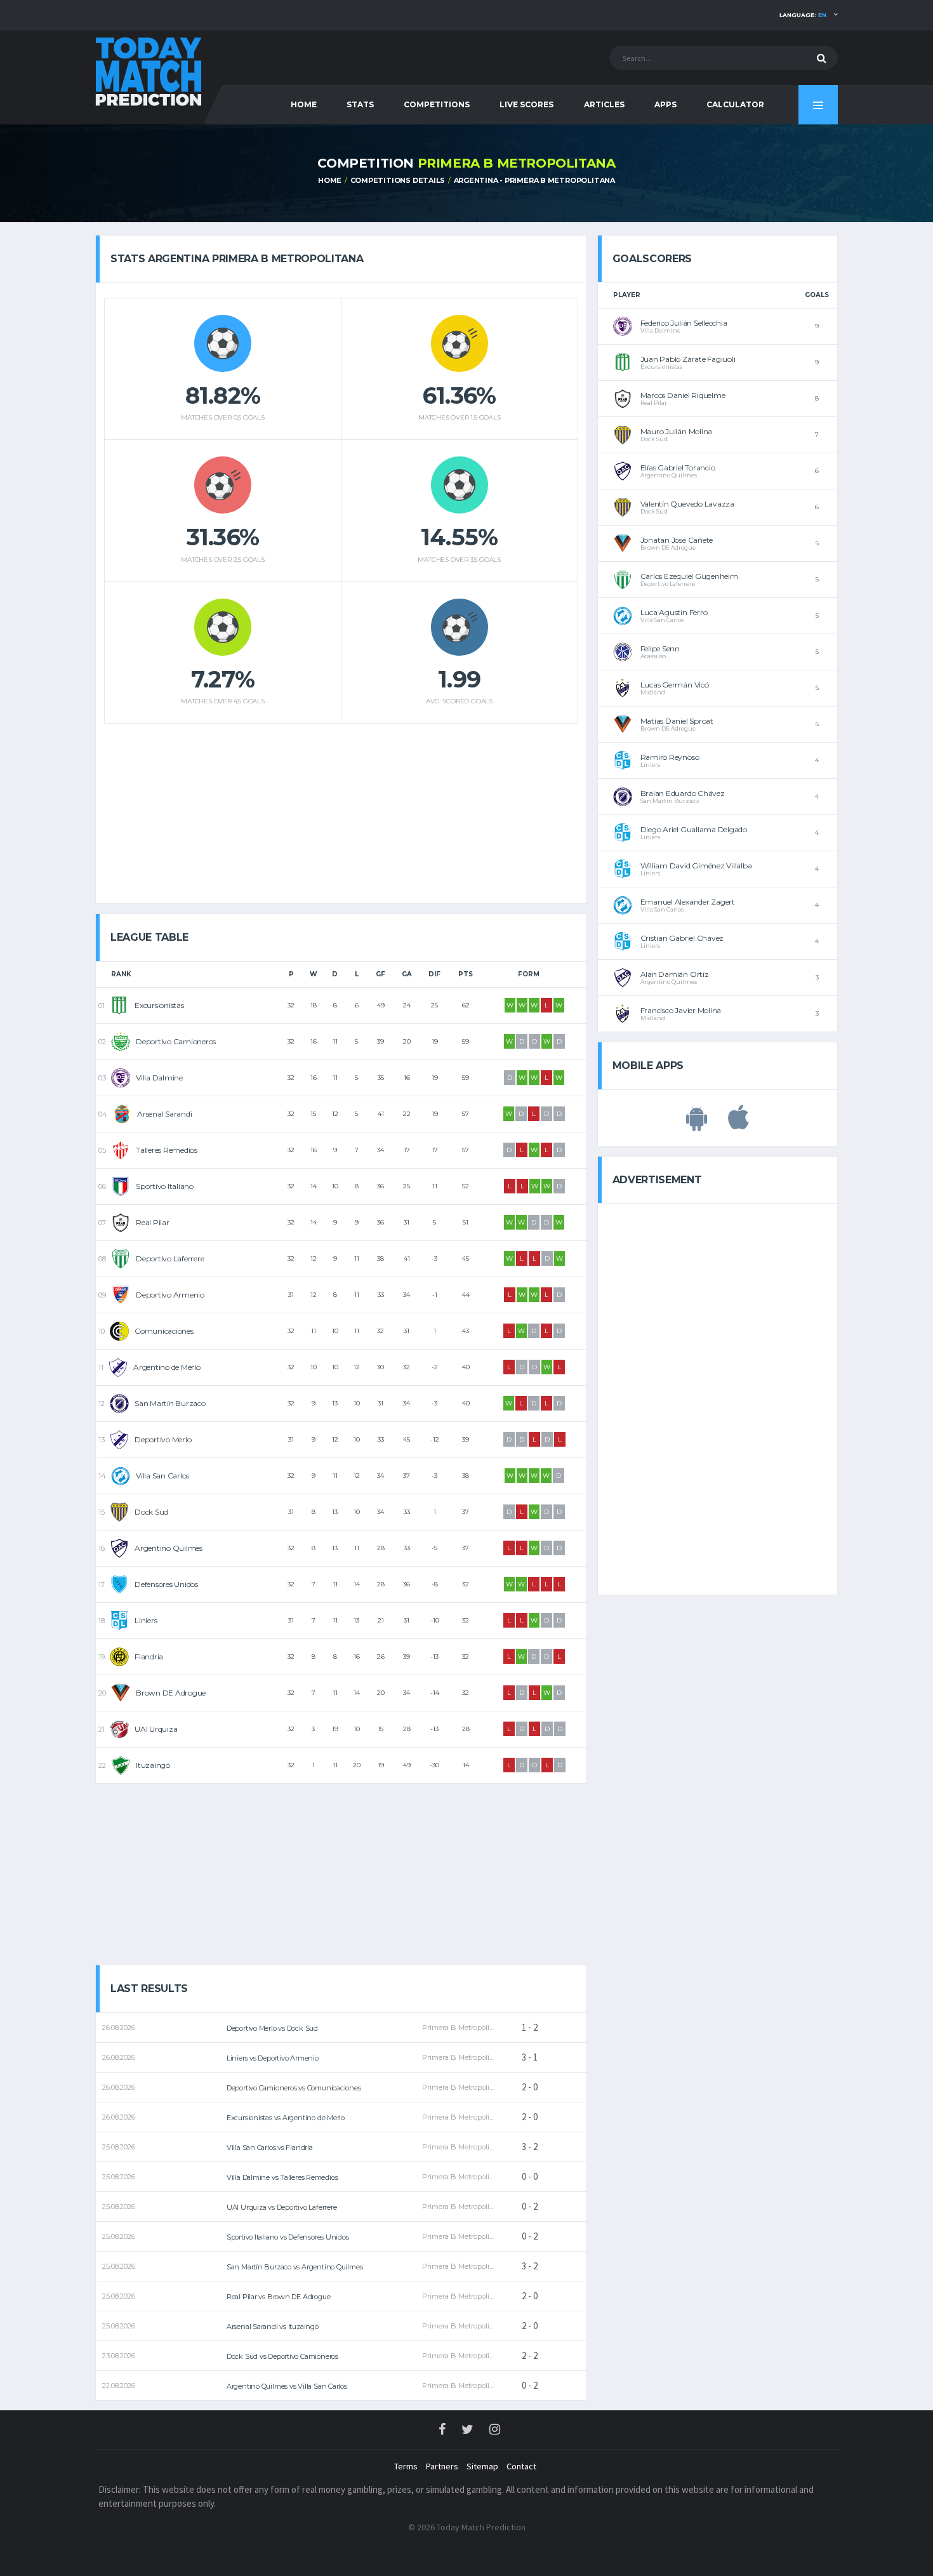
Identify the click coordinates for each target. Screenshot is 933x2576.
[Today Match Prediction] (149, 71)
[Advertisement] (341, 809)
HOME (304, 104)
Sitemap (482, 2466)
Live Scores (526, 104)
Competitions (437, 104)
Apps (665, 104)
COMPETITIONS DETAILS (398, 180)
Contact (521, 2466)
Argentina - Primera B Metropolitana (534, 180)
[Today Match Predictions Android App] (697, 1124)
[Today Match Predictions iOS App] (738, 1124)
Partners (442, 2466)
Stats (360, 104)
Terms (406, 2466)
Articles (604, 104)
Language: (803, 15)
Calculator (735, 104)
